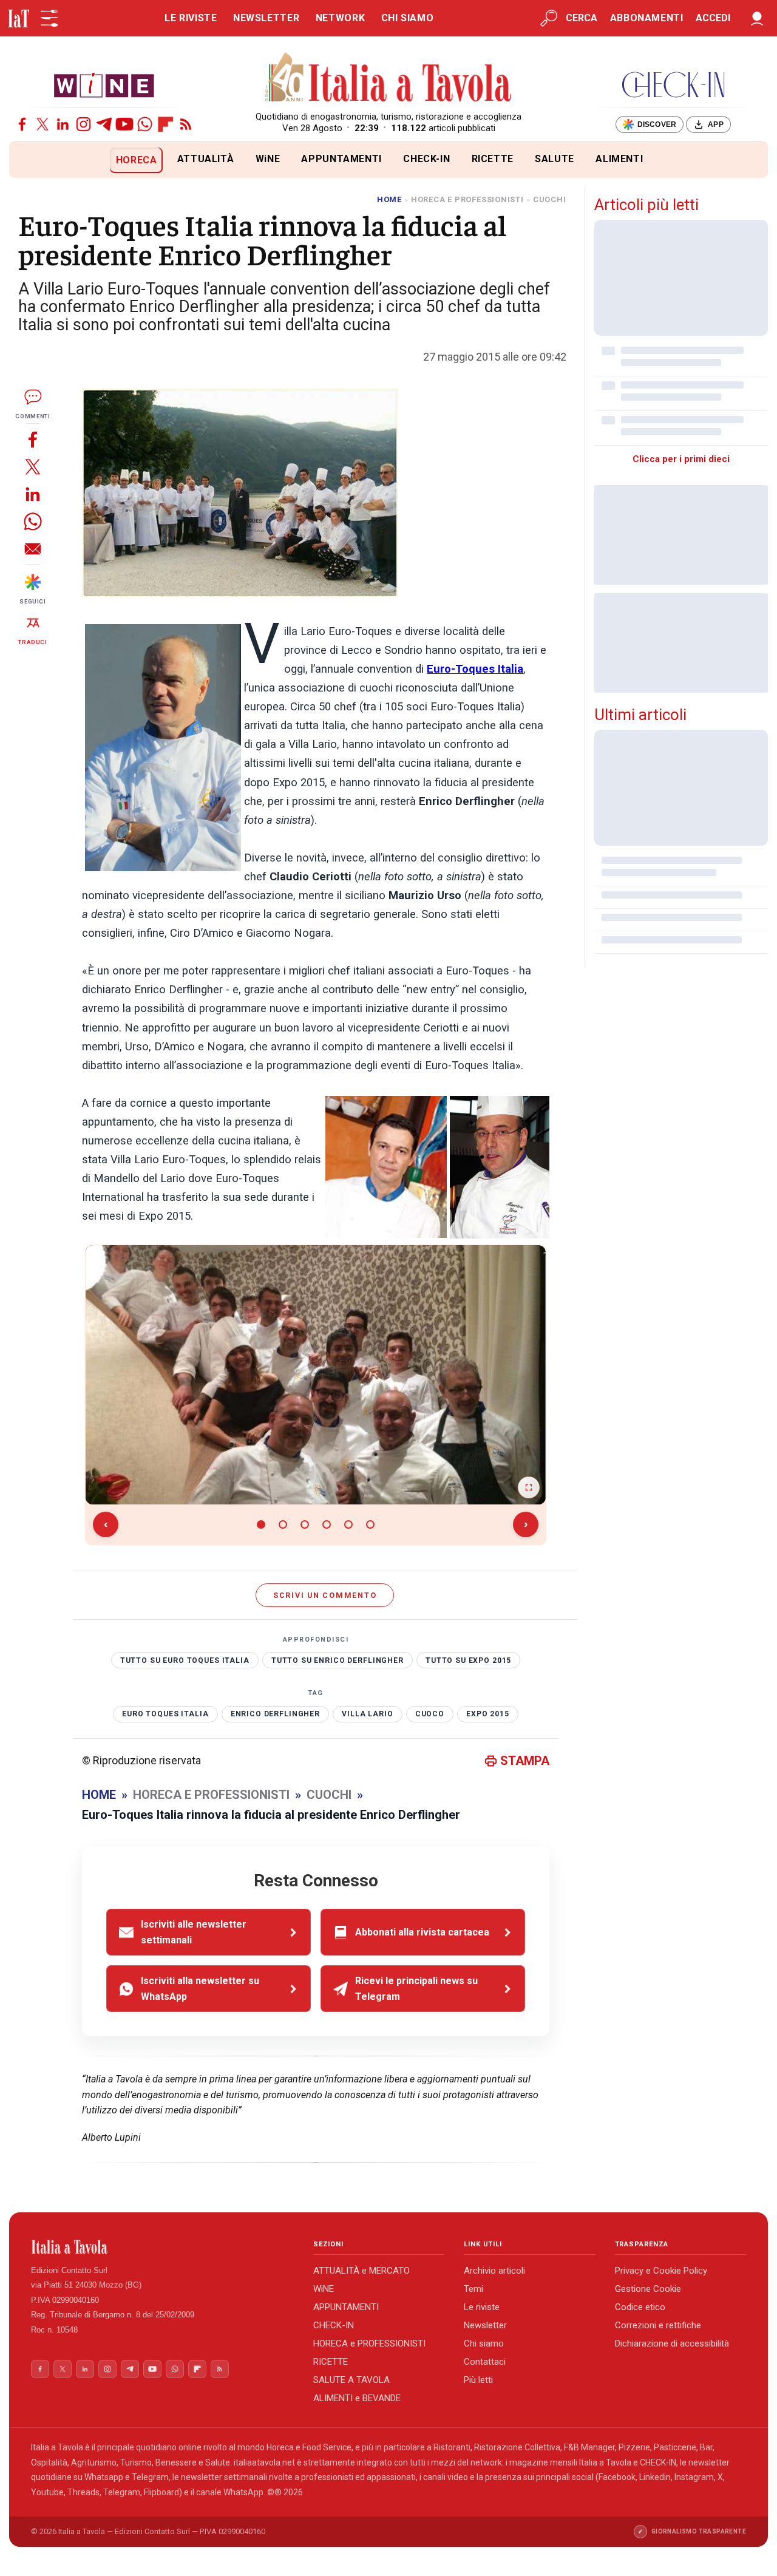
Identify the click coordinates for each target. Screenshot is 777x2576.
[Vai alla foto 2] (283, 1524)
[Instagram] (83, 124)
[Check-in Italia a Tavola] (673, 85)
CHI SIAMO (408, 18)
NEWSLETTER (266, 18)
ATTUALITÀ (206, 159)
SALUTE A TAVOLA (351, 2380)
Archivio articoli (494, 2271)
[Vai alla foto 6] (370, 1524)
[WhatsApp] (145, 124)
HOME (389, 199)
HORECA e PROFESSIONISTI (369, 2343)
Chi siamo (484, 2343)
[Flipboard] (165, 124)
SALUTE (555, 159)
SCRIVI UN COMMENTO (325, 1595)
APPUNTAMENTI (341, 159)
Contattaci (485, 2362)
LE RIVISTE (191, 18)
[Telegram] (104, 124)
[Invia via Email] (33, 549)
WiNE (268, 159)
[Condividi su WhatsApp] (33, 521)
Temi (473, 2289)
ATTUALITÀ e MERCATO (361, 2271)
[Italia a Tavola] (389, 79)
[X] (43, 124)
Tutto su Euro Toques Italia (185, 1660)
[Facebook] (22, 124)
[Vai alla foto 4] (327, 1524)
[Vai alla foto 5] (348, 1524)
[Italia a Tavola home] (162, 2247)
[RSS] (186, 124)
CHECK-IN (426, 159)
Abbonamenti (647, 18)
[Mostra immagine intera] (529, 1487)
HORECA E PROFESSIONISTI (467, 199)
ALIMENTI (619, 159)
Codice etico (640, 2307)
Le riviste (482, 2307)
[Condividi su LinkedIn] (33, 494)
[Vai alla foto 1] (261, 1524)
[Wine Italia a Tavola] (104, 85)
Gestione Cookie (648, 2289)
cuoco (430, 1714)
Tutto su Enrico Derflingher (338, 1660)
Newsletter (485, 2325)
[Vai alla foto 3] (305, 1524)
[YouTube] (125, 124)
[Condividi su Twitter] (33, 467)
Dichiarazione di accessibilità (672, 2343)
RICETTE (493, 159)
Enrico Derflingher (275, 1714)
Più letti (478, 2380)
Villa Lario (367, 1714)
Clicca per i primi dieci (681, 459)
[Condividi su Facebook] (33, 439)
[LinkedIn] (63, 124)
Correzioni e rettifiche (658, 2325)
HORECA (137, 160)
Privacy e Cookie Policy (661, 2271)
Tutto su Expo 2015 (468, 1660)
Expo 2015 (488, 1714)
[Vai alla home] (29, 160)
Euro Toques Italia (165, 1714)
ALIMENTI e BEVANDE (357, 2398)
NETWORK (340, 18)
